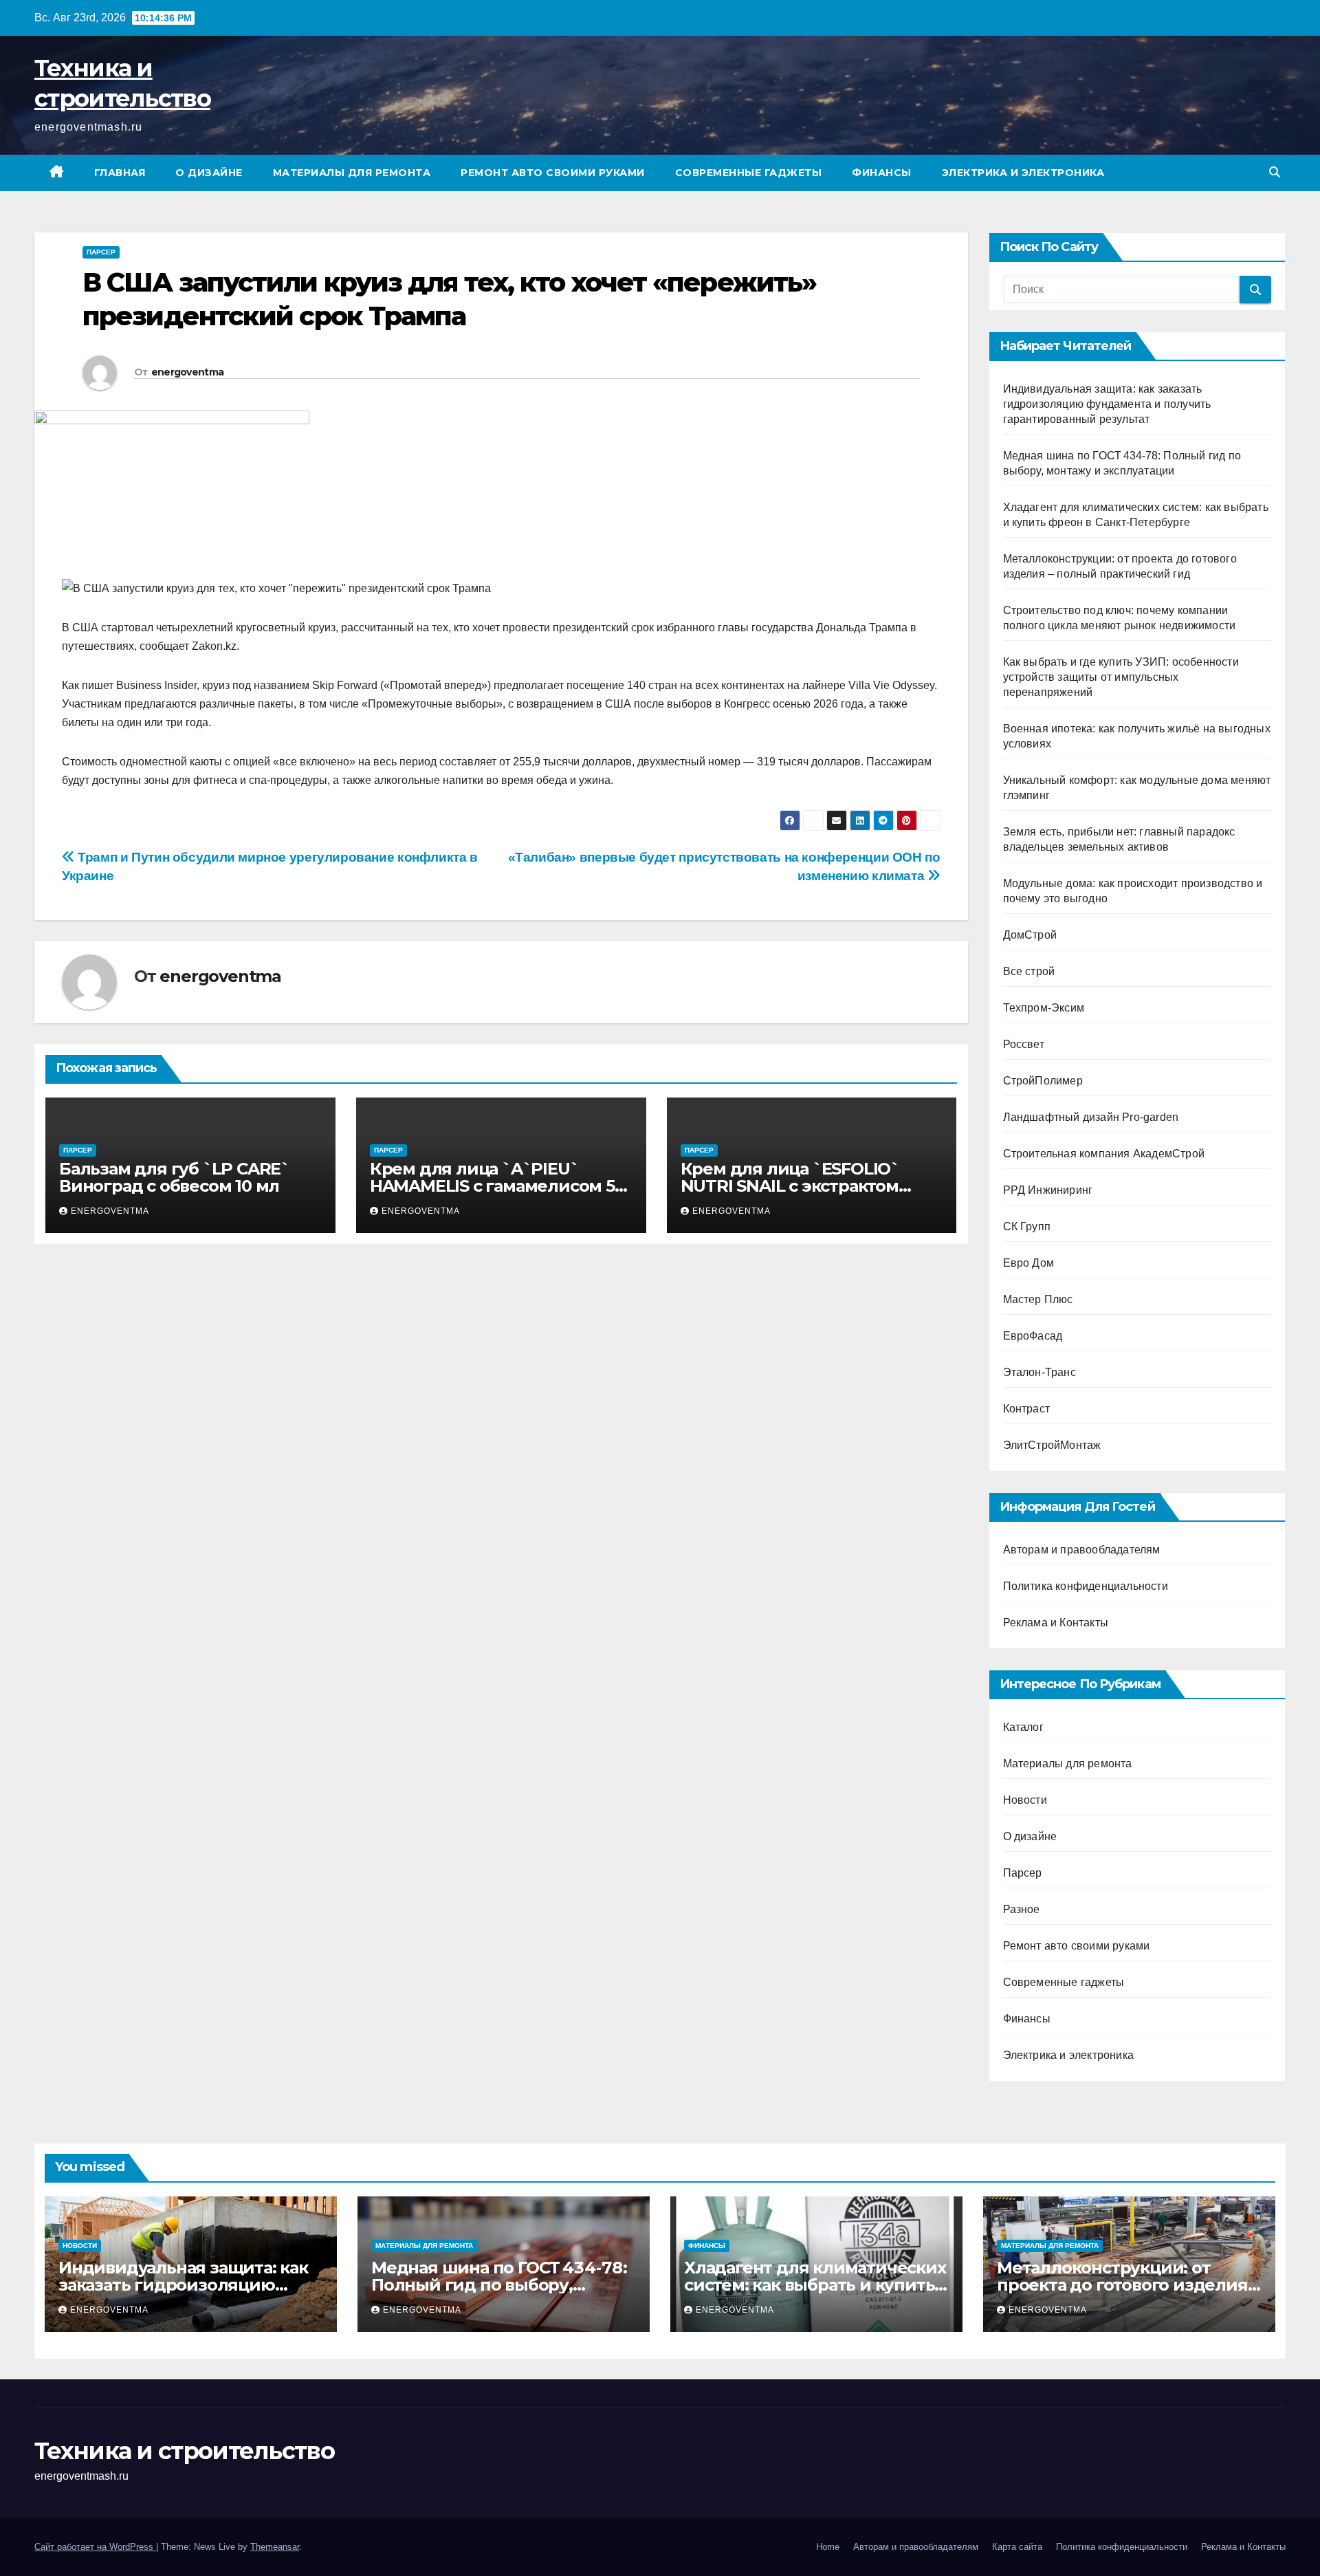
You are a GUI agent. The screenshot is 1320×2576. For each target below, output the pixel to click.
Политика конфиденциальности (1086, 1586)
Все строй (1029, 971)
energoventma (188, 372)
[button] (1275, 172)
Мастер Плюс (1038, 1299)
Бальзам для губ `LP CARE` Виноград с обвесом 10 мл (174, 1177)
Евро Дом (1029, 1263)
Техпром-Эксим (1044, 1008)
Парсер (101, 252)
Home (828, 2547)
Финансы (882, 173)
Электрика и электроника (1023, 173)
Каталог (1023, 1727)
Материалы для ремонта (352, 173)
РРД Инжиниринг (1048, 1190)
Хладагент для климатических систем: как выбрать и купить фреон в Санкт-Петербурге (815, 2285)
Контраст (1027, 1409)
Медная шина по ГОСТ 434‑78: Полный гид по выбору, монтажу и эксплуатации (499, 2285)
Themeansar (275, 2547)
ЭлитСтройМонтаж (1052, 1445)
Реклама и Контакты (1056, 1623)
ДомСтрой (1030, 935)
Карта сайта (1017, 2547)
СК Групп (1027, 1226)
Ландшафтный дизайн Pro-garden (1091, 1117)
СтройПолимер (1043, 1081)
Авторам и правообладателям (1082, 1550)
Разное (1022, 1909)
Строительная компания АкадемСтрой (1104, 1154)
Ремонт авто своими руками (553, 173)
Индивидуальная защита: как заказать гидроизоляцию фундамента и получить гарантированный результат (1107, 404)
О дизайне (209, 173)
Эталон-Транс (1039, 1372)
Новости (1025, 1800)
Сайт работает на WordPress (95, 2547)
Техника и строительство (184, 2451)
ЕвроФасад (1033, 1336)
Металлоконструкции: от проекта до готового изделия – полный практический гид (1128, 2285)
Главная (120, 173)
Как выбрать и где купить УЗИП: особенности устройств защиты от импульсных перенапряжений (1121, 677)
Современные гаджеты (749, 173)
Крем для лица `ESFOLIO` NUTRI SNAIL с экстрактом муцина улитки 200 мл (790, 1186)
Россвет (1024, 1044)
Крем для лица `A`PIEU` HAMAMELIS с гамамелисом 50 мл (497, 1186)
